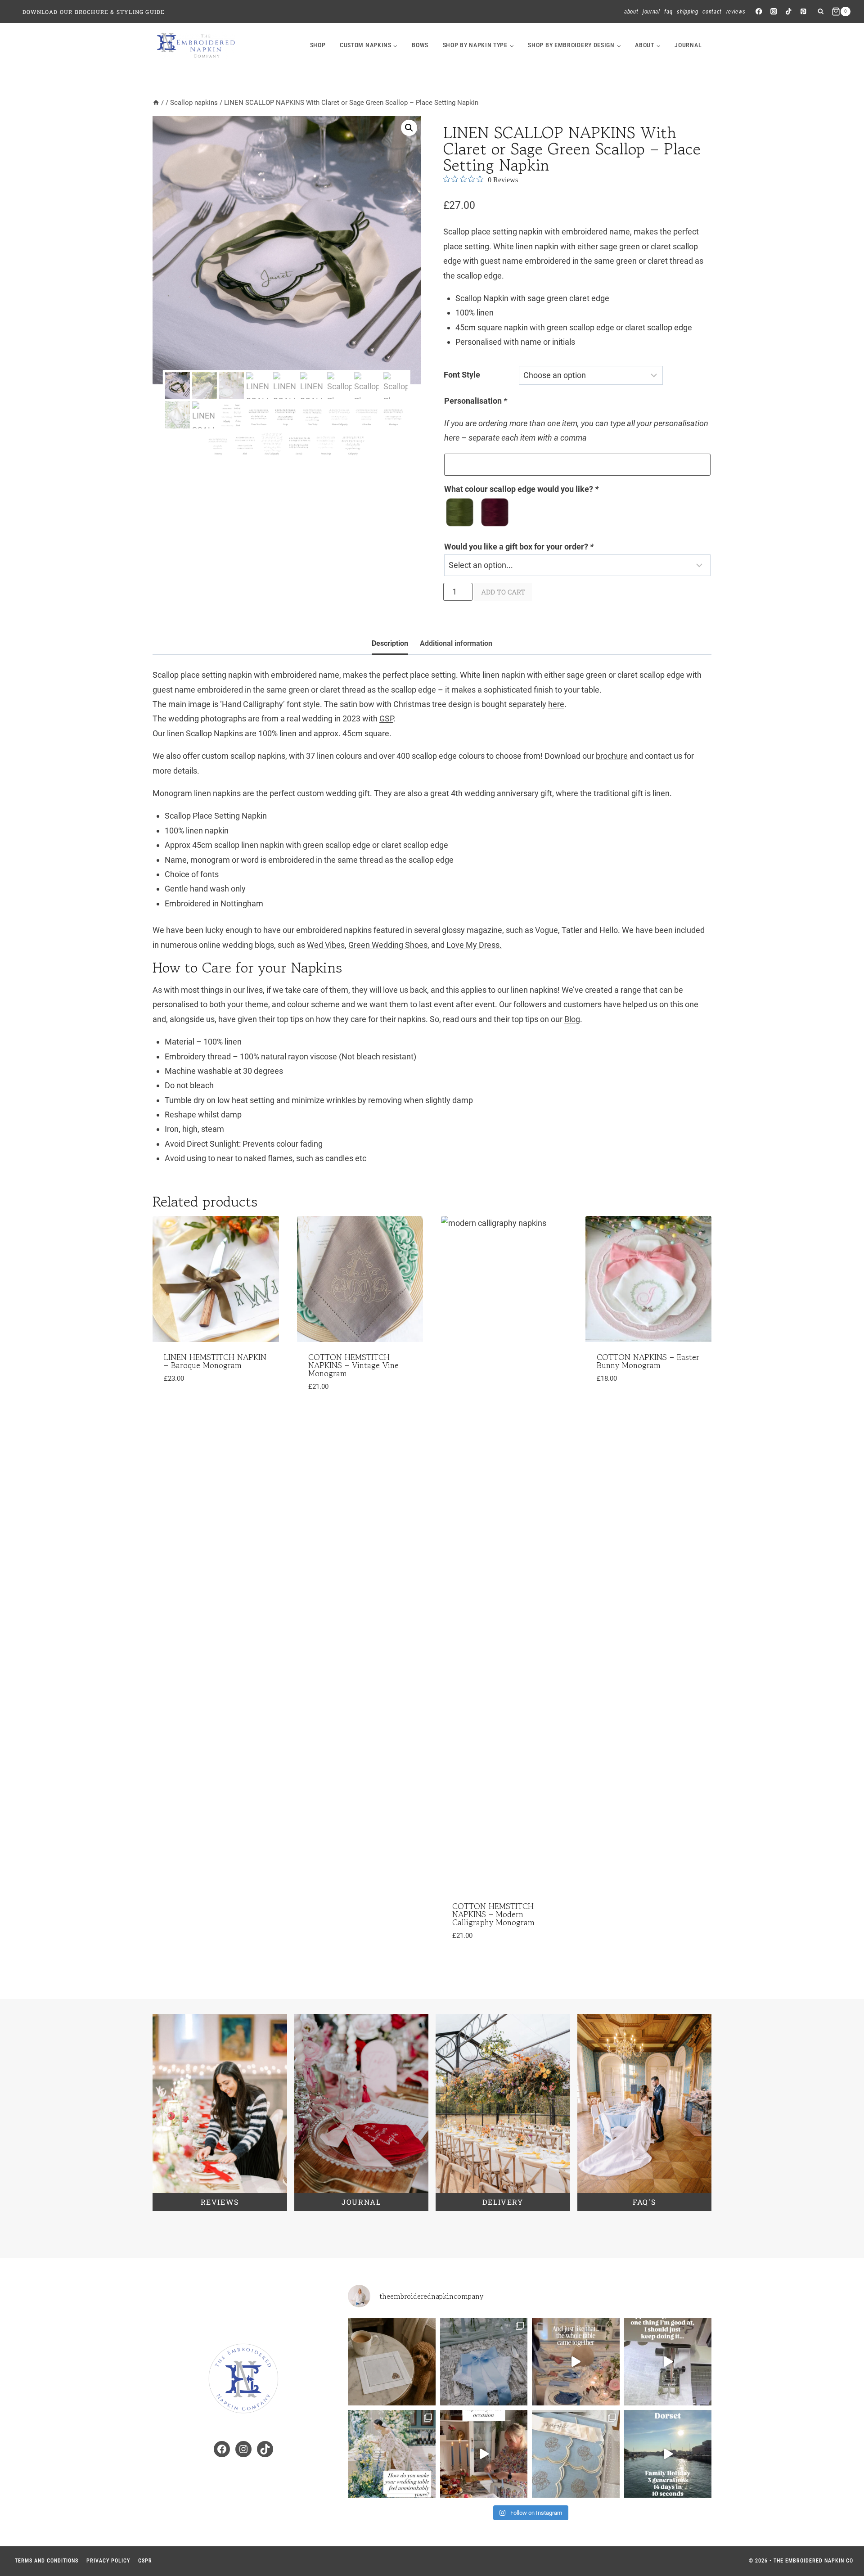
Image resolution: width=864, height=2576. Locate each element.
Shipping (687, 11)
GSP (386, 718)
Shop (318, 45)
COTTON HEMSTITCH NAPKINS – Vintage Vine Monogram (353, 1365)
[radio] (460, 512)
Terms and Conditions (47, 2561)
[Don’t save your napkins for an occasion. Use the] (484, 2454)
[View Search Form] (821, 11)
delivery (503, 2202)
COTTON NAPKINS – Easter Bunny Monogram (648, 1361)
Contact (712, 11)
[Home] (156, 103)
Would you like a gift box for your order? (519, 547)
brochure (612, 756)
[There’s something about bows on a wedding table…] (576, 2362)
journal (688, 45)
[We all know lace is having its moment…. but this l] (484, 2362)
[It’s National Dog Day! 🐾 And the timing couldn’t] (392, 2362)
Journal (651, 11)
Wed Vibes (326, 945)
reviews (220, 2202)
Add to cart (503, 592)
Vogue (547, 930)
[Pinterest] (803, 11)
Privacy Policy (108, 2561)
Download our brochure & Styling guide (94, 12)
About (631, 11)
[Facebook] (758, 11)
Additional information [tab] (456, 643)
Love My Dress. (474, 945)
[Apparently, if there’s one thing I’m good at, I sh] (668, 2362)
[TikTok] (789, 11)
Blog (572, 1019)
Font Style (462, 375)
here (556, 704)
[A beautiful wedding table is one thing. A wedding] (392, 2454)
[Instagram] (773, 11)
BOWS (420, 45)
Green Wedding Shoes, (389, 945)
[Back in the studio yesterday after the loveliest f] (668, 2454)
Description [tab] (390, 643)
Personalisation (476, 401)
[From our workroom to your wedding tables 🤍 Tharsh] (576, 2454)
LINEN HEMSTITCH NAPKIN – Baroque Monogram (215, 1361)
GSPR (145, 2561)
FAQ (668, 11)
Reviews (736, 11)
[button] (409, 128)
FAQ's (644, 2202)
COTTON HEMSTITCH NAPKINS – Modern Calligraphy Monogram (493, 1914)
